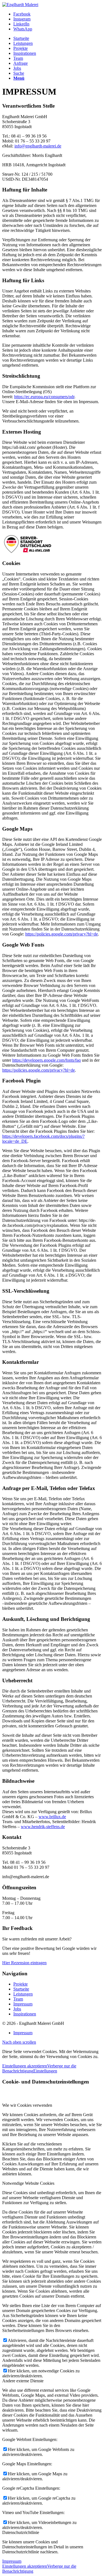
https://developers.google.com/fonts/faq (46, 1060)
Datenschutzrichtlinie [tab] (21, 2532)
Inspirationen (25, 2014)
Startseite (21, 1989)
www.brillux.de (52, 1817)
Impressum (23, 2004)
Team (18, 1999)
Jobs (17, 2009)
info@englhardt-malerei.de (38, 146)
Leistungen (23, 1994)
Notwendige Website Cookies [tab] (28, 2183)
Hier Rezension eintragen (24, 1963)
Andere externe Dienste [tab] (23, 2381)
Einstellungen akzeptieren (25, 2066)
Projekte (21, 1984)
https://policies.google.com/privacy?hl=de (62, 934)
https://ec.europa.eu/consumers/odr (44, 397)
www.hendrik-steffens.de (43, 1827)
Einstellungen (45, 2071)
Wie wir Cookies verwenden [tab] (27, 2105)
